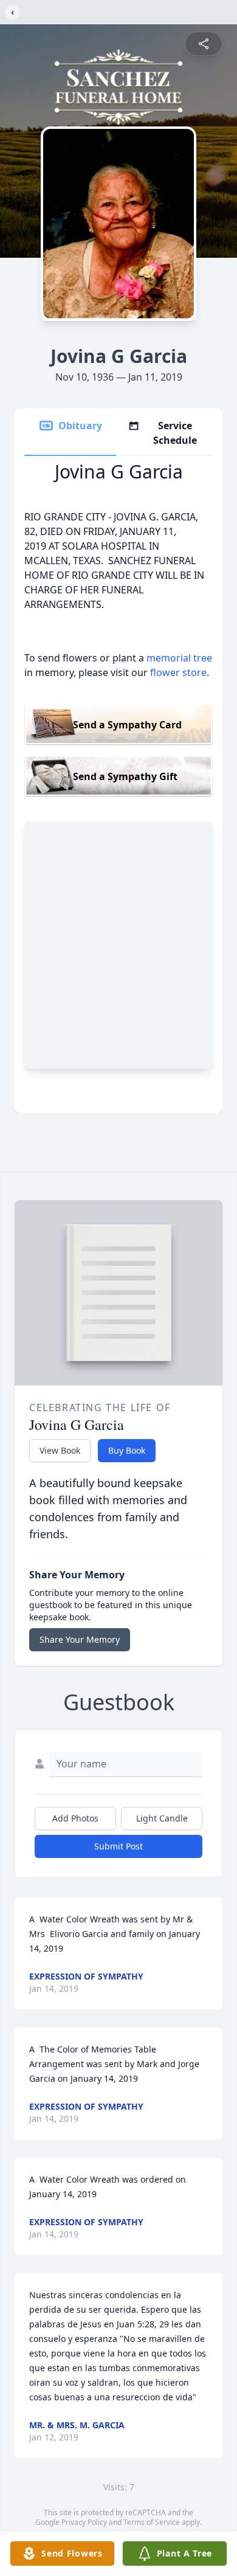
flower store (178, 672)
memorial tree (179, 658)
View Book (60, 1450)
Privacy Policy (84, 2522)
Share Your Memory (80, 1639)
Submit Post (118, 1846)
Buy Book (127, 1450)
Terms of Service (152, 2522)
